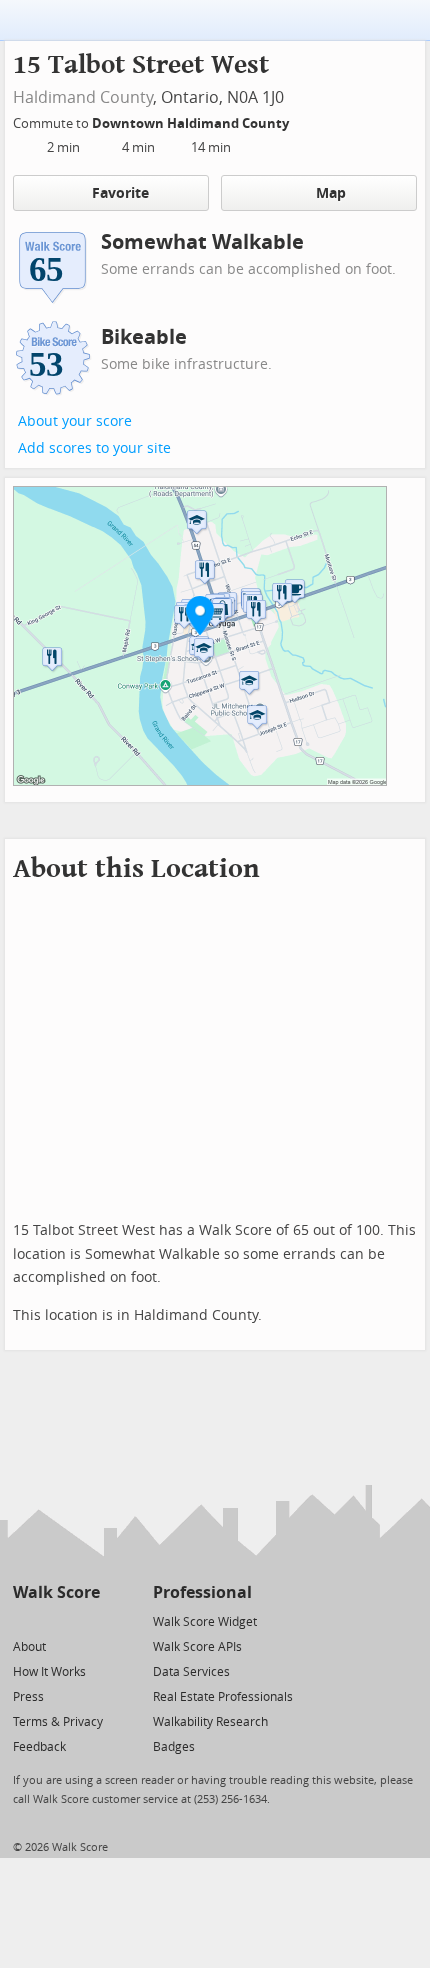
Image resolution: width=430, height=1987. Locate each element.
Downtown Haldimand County (192, 123)
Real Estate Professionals (223, 1697)
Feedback (39, 1747)
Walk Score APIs (197, 1647)
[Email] (86, 1620)
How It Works (49, 1672)
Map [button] (331, 193)
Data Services (191, 1672)
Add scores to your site (94, 448)
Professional (202, 1592)
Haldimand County (83, 97)
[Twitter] (24, 1620)
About (29, 1647)
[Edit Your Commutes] (302, 120)
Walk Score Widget (205, 1622)
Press (28, 1697)
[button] (200, 615)
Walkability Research (210, 1722)
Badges (174, 1747)
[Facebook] (55, 1620)
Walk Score (56, 1592)
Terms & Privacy (58, 1722)
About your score (75, 421)
